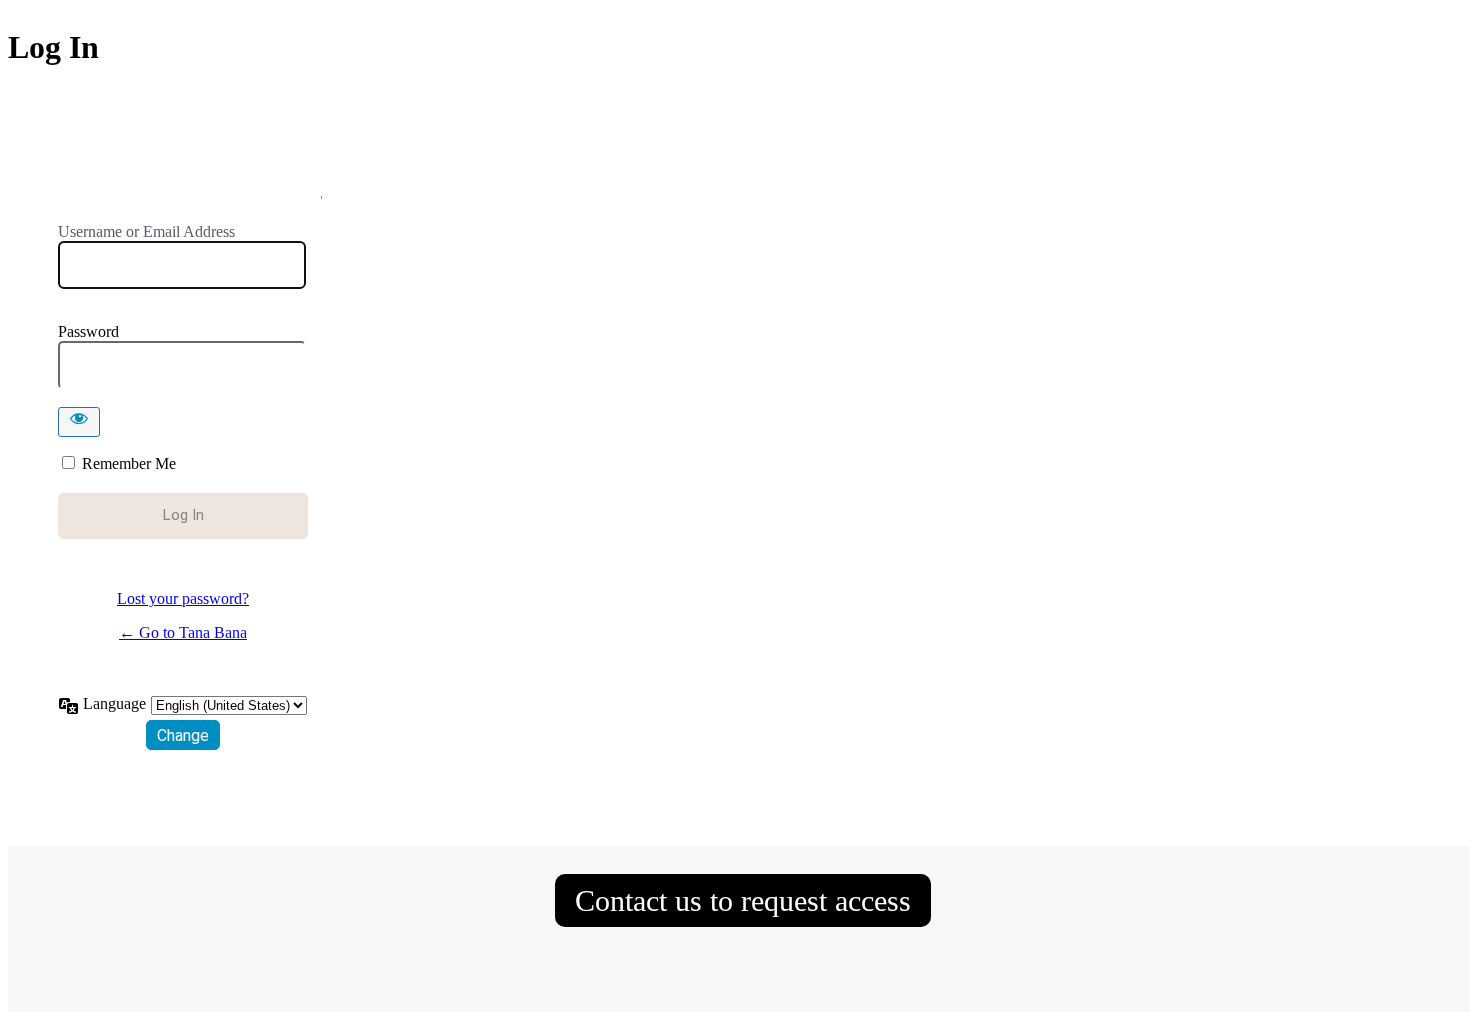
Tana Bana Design (183, 183)
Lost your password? (183, 598)
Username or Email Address (146, 231)
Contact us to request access (743, 900)
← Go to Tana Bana (183, 632)
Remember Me (129, 463)
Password (88, 331)
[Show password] (79, 422)
